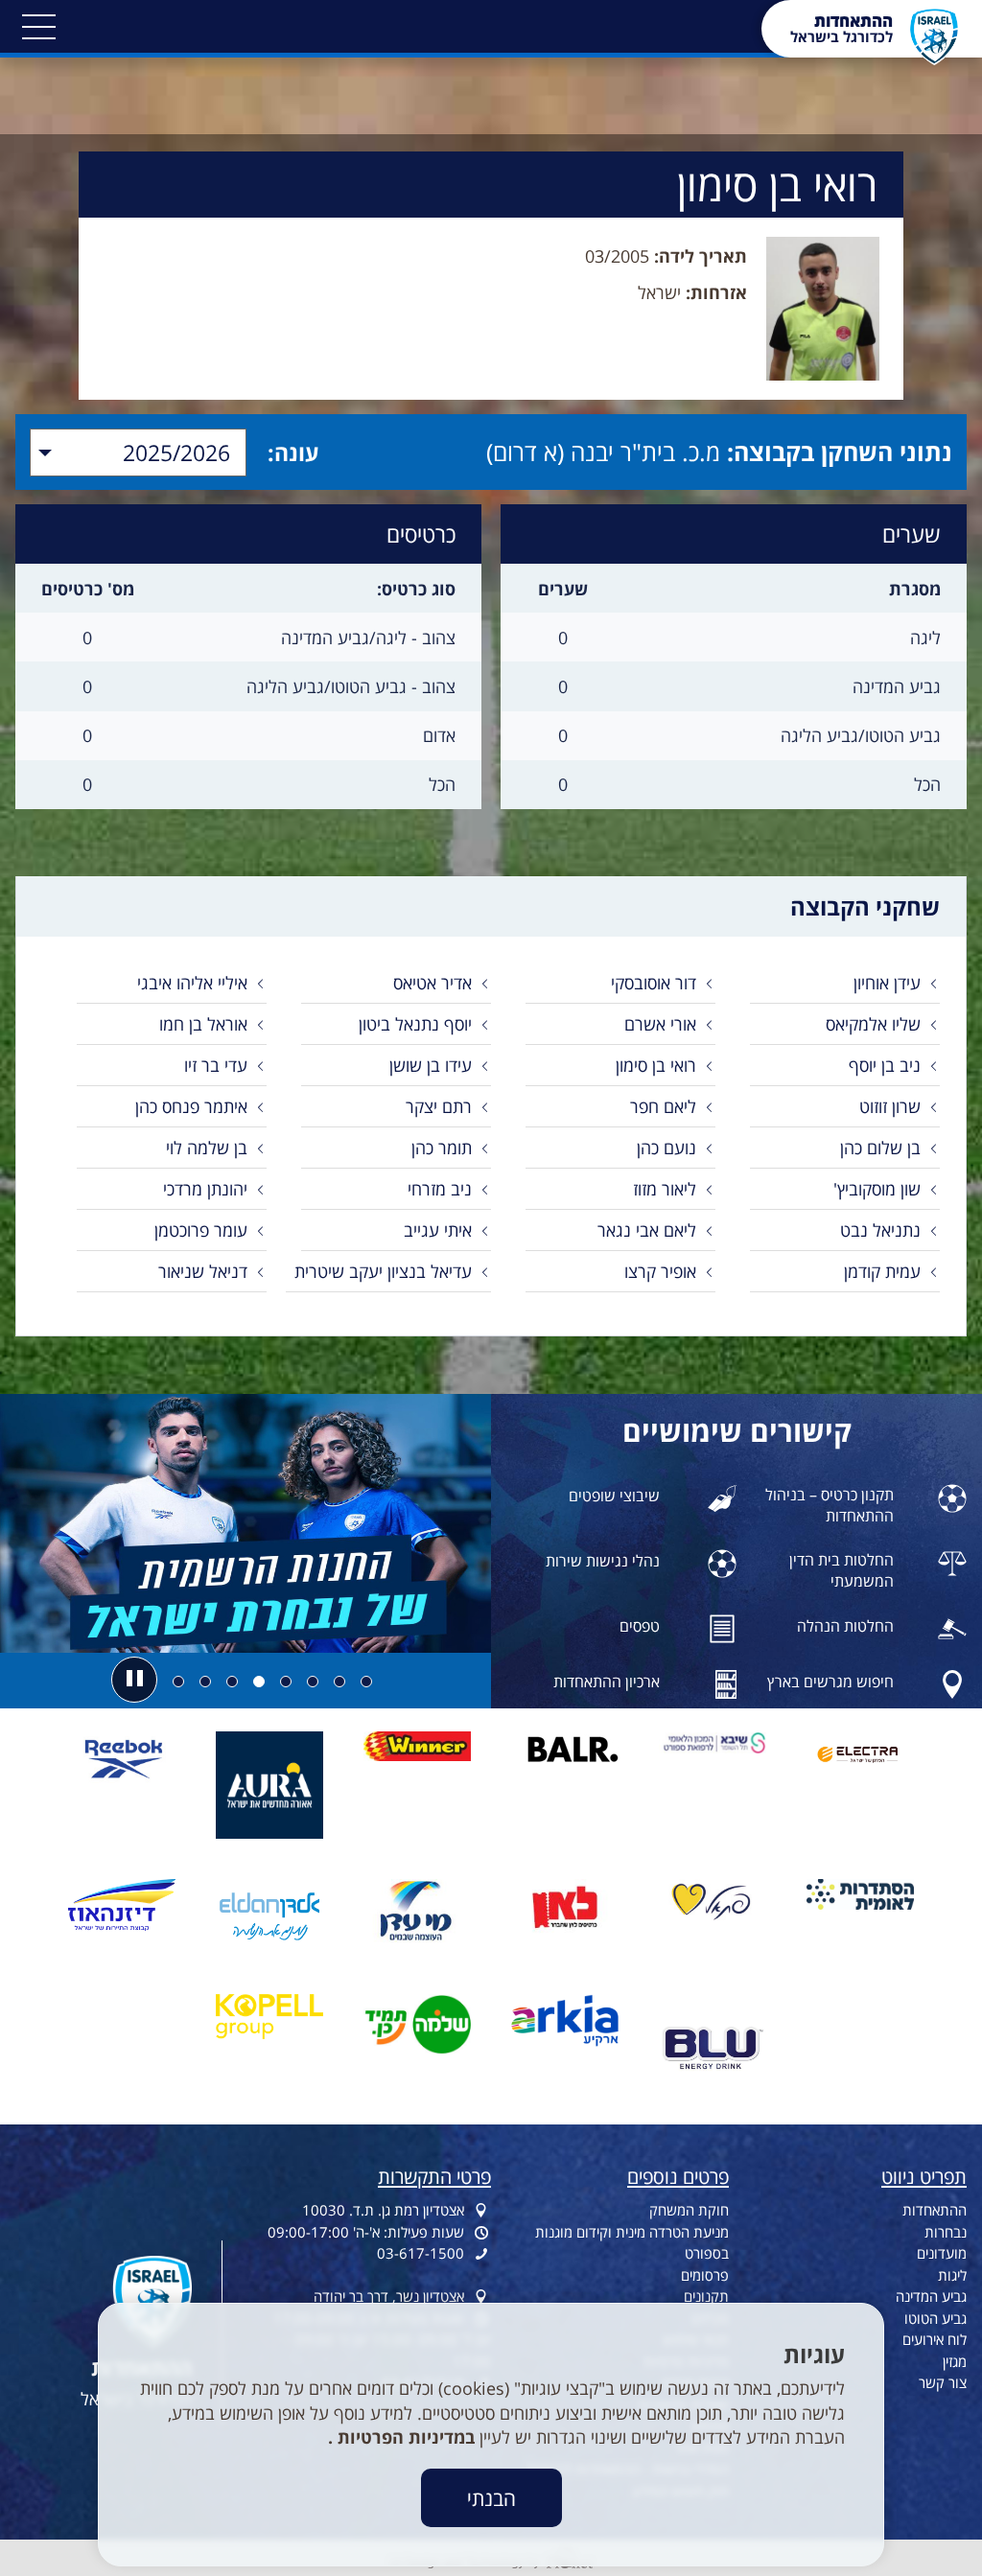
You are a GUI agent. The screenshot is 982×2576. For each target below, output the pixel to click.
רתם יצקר (439, 1106)
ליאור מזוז (665, 1189)
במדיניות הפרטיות (404, 2437)
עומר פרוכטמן (201, 1230)
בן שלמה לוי (207, 1148)
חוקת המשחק (689, 2210)
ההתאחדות (935, 2210)
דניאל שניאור (203, 1271)
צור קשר (943, 2382)
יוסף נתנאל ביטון (415, 1024)
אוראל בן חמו (203, 1024)
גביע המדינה (931, 2296)
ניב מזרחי (440, 1189)
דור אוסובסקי (654, 983)
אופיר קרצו (660, 1271)
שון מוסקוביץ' (877, 1189)
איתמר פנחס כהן (191, 1106)
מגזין (955, 2361)
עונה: (293, 453)
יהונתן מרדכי (205, 1189)
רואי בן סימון (656, 1065)
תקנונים (706, 2296)
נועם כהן (666, 1148)
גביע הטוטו (935, 2318)
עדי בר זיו (216, 1065)
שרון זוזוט (890, 1106)
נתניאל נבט (880, 1230)
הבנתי (491, 2498)
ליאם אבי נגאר (647, 1230)
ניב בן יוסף (885, 1065)
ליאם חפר (663, 1106)
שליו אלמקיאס (873, 1024)
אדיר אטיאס (433, 983)
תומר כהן (442, 1148)
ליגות (952, 2275)
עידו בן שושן (431, 1065)
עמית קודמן (882, 1271)
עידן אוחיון (887, 983)
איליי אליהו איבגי (192, 983)
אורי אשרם (660, 1024)
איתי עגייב (438, 1230)
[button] (38, 27)
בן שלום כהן (880, 1148)
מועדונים (942, 2253)
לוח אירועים (935, 2339)
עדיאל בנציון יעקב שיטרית (383, 1271)
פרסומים (705, 2275)
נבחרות (946, 2232)
